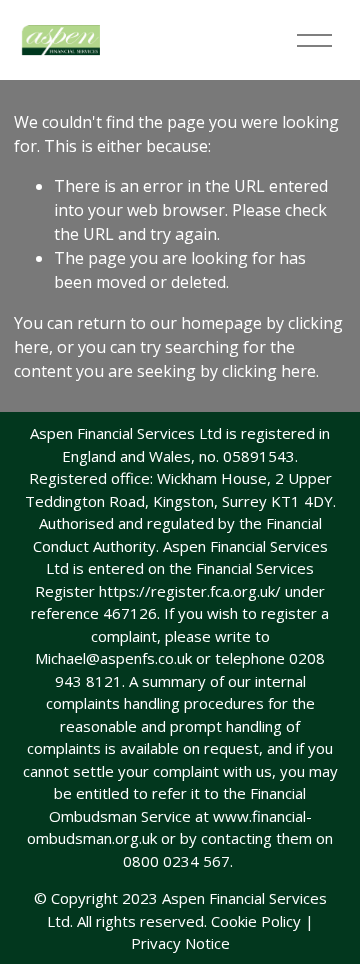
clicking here (269, 371)
